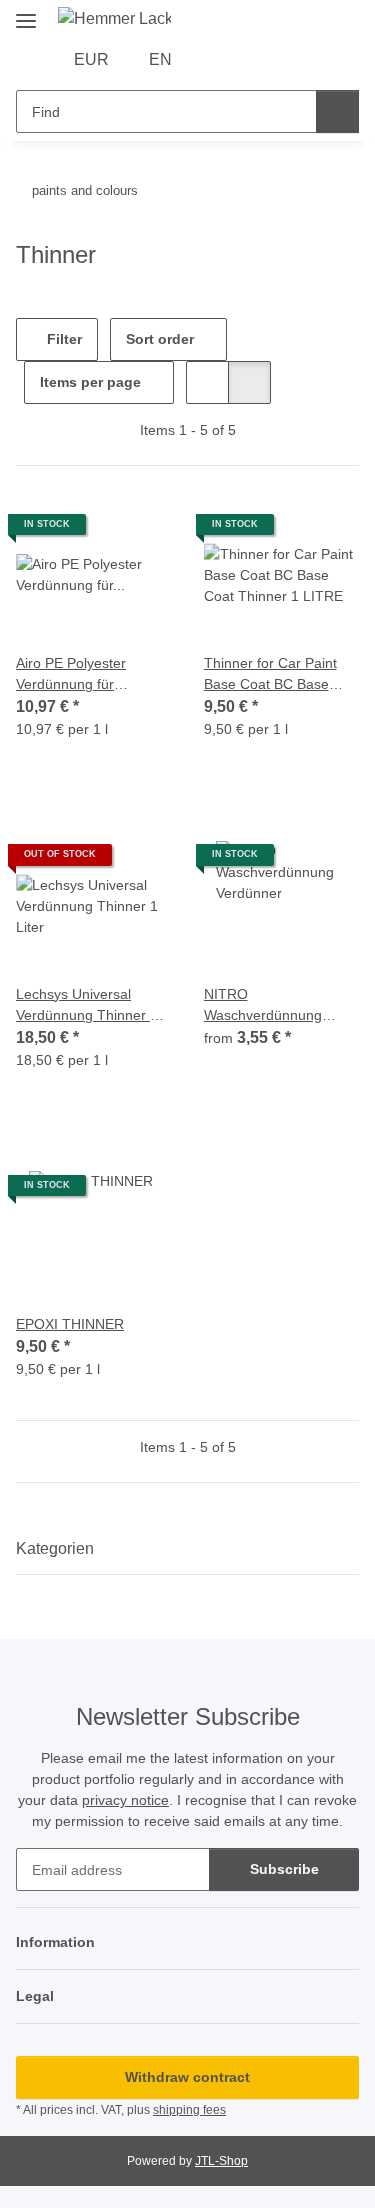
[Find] (337, 111)
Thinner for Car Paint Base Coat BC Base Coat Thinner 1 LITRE (273, 675)
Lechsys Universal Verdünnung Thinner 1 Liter (87, 1006)
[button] (217, 60)
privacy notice (125, 1800)
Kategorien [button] (55, 1548)
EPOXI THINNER (70, 1324)
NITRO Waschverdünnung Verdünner (263, 1006)
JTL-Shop (221, 2161)
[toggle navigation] (26, 12)
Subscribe (284, 1869)
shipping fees (189, 2110)
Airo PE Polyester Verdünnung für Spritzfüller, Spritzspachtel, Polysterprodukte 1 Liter (91, 675)
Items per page (90, 382)
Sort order (160, 339)
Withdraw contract (187, 2077)
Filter (62, 339)
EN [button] (160, 59)
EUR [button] (91, 59)
